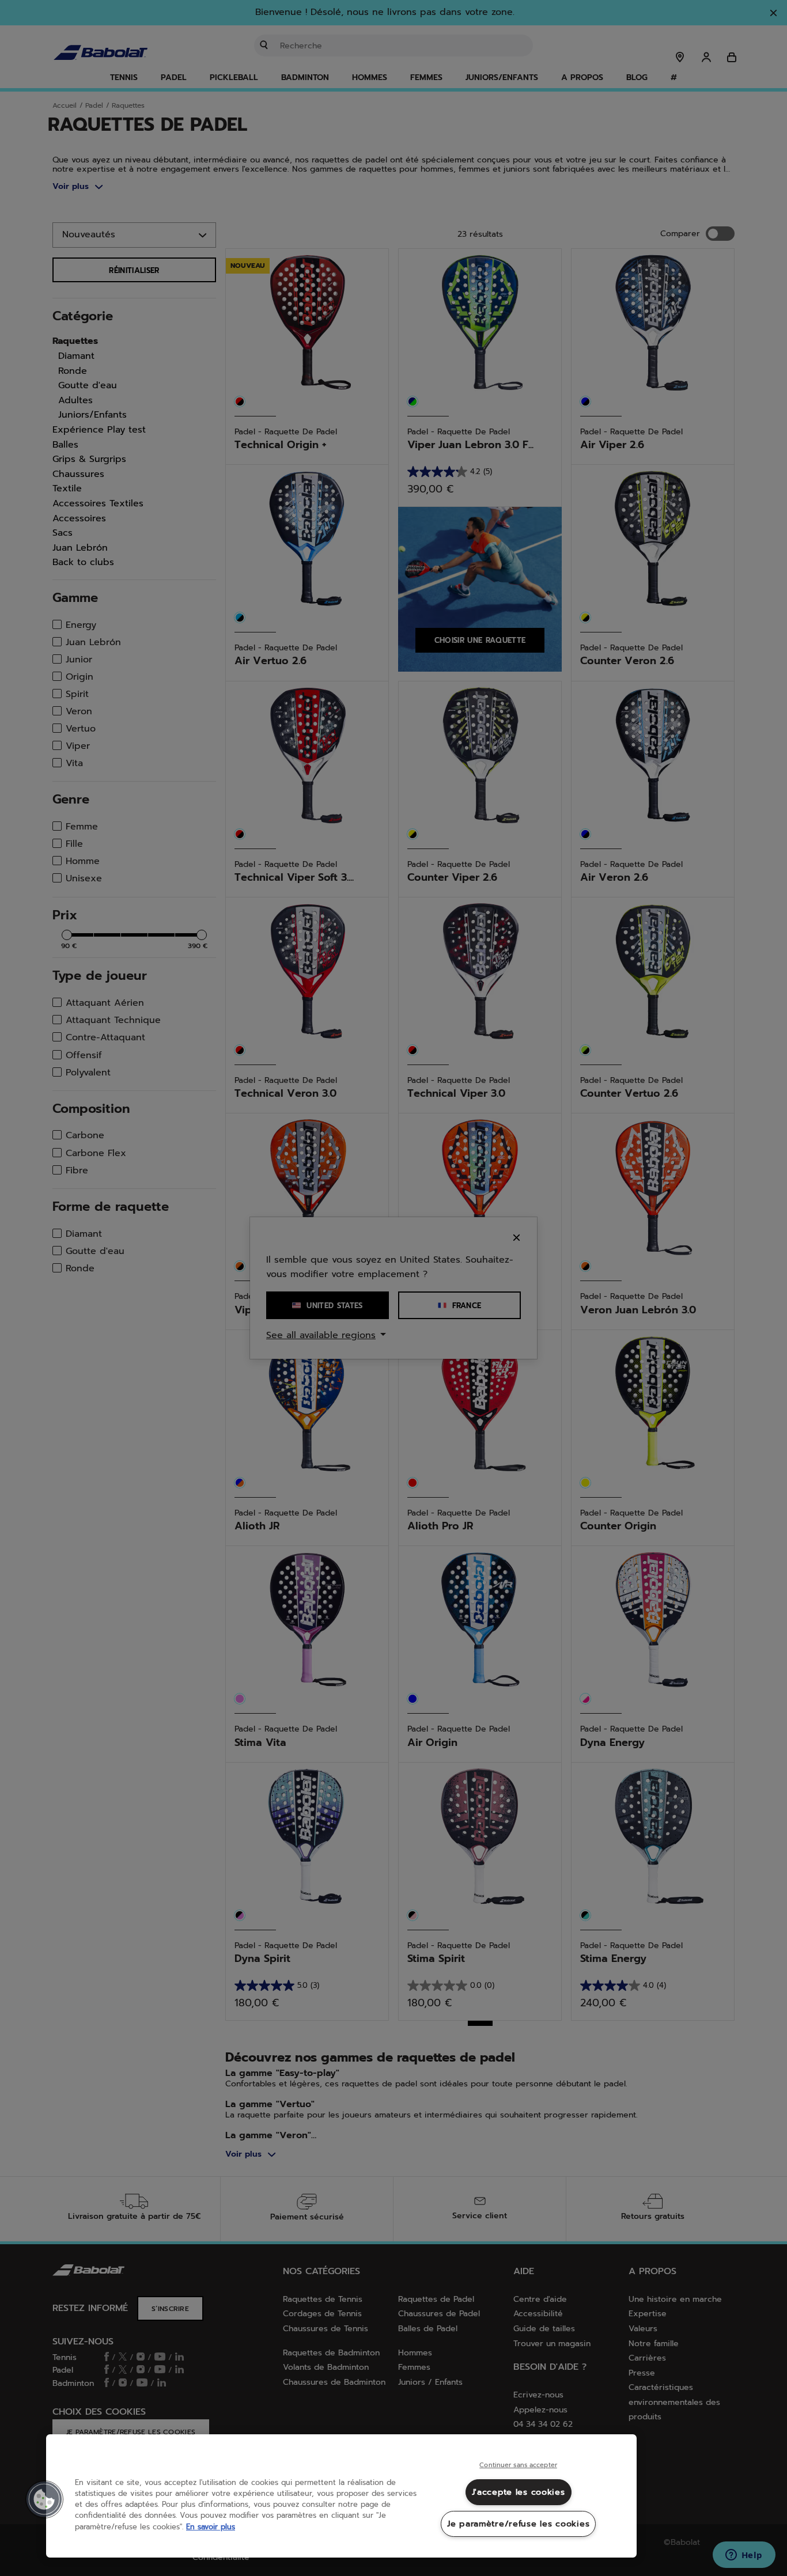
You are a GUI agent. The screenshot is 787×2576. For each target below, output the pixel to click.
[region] (341, 2496)
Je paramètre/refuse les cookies (518, 2524)
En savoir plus (211, 2527)
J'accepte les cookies (519, 2492)
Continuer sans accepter (518, 2465)
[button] (44, 2499)
